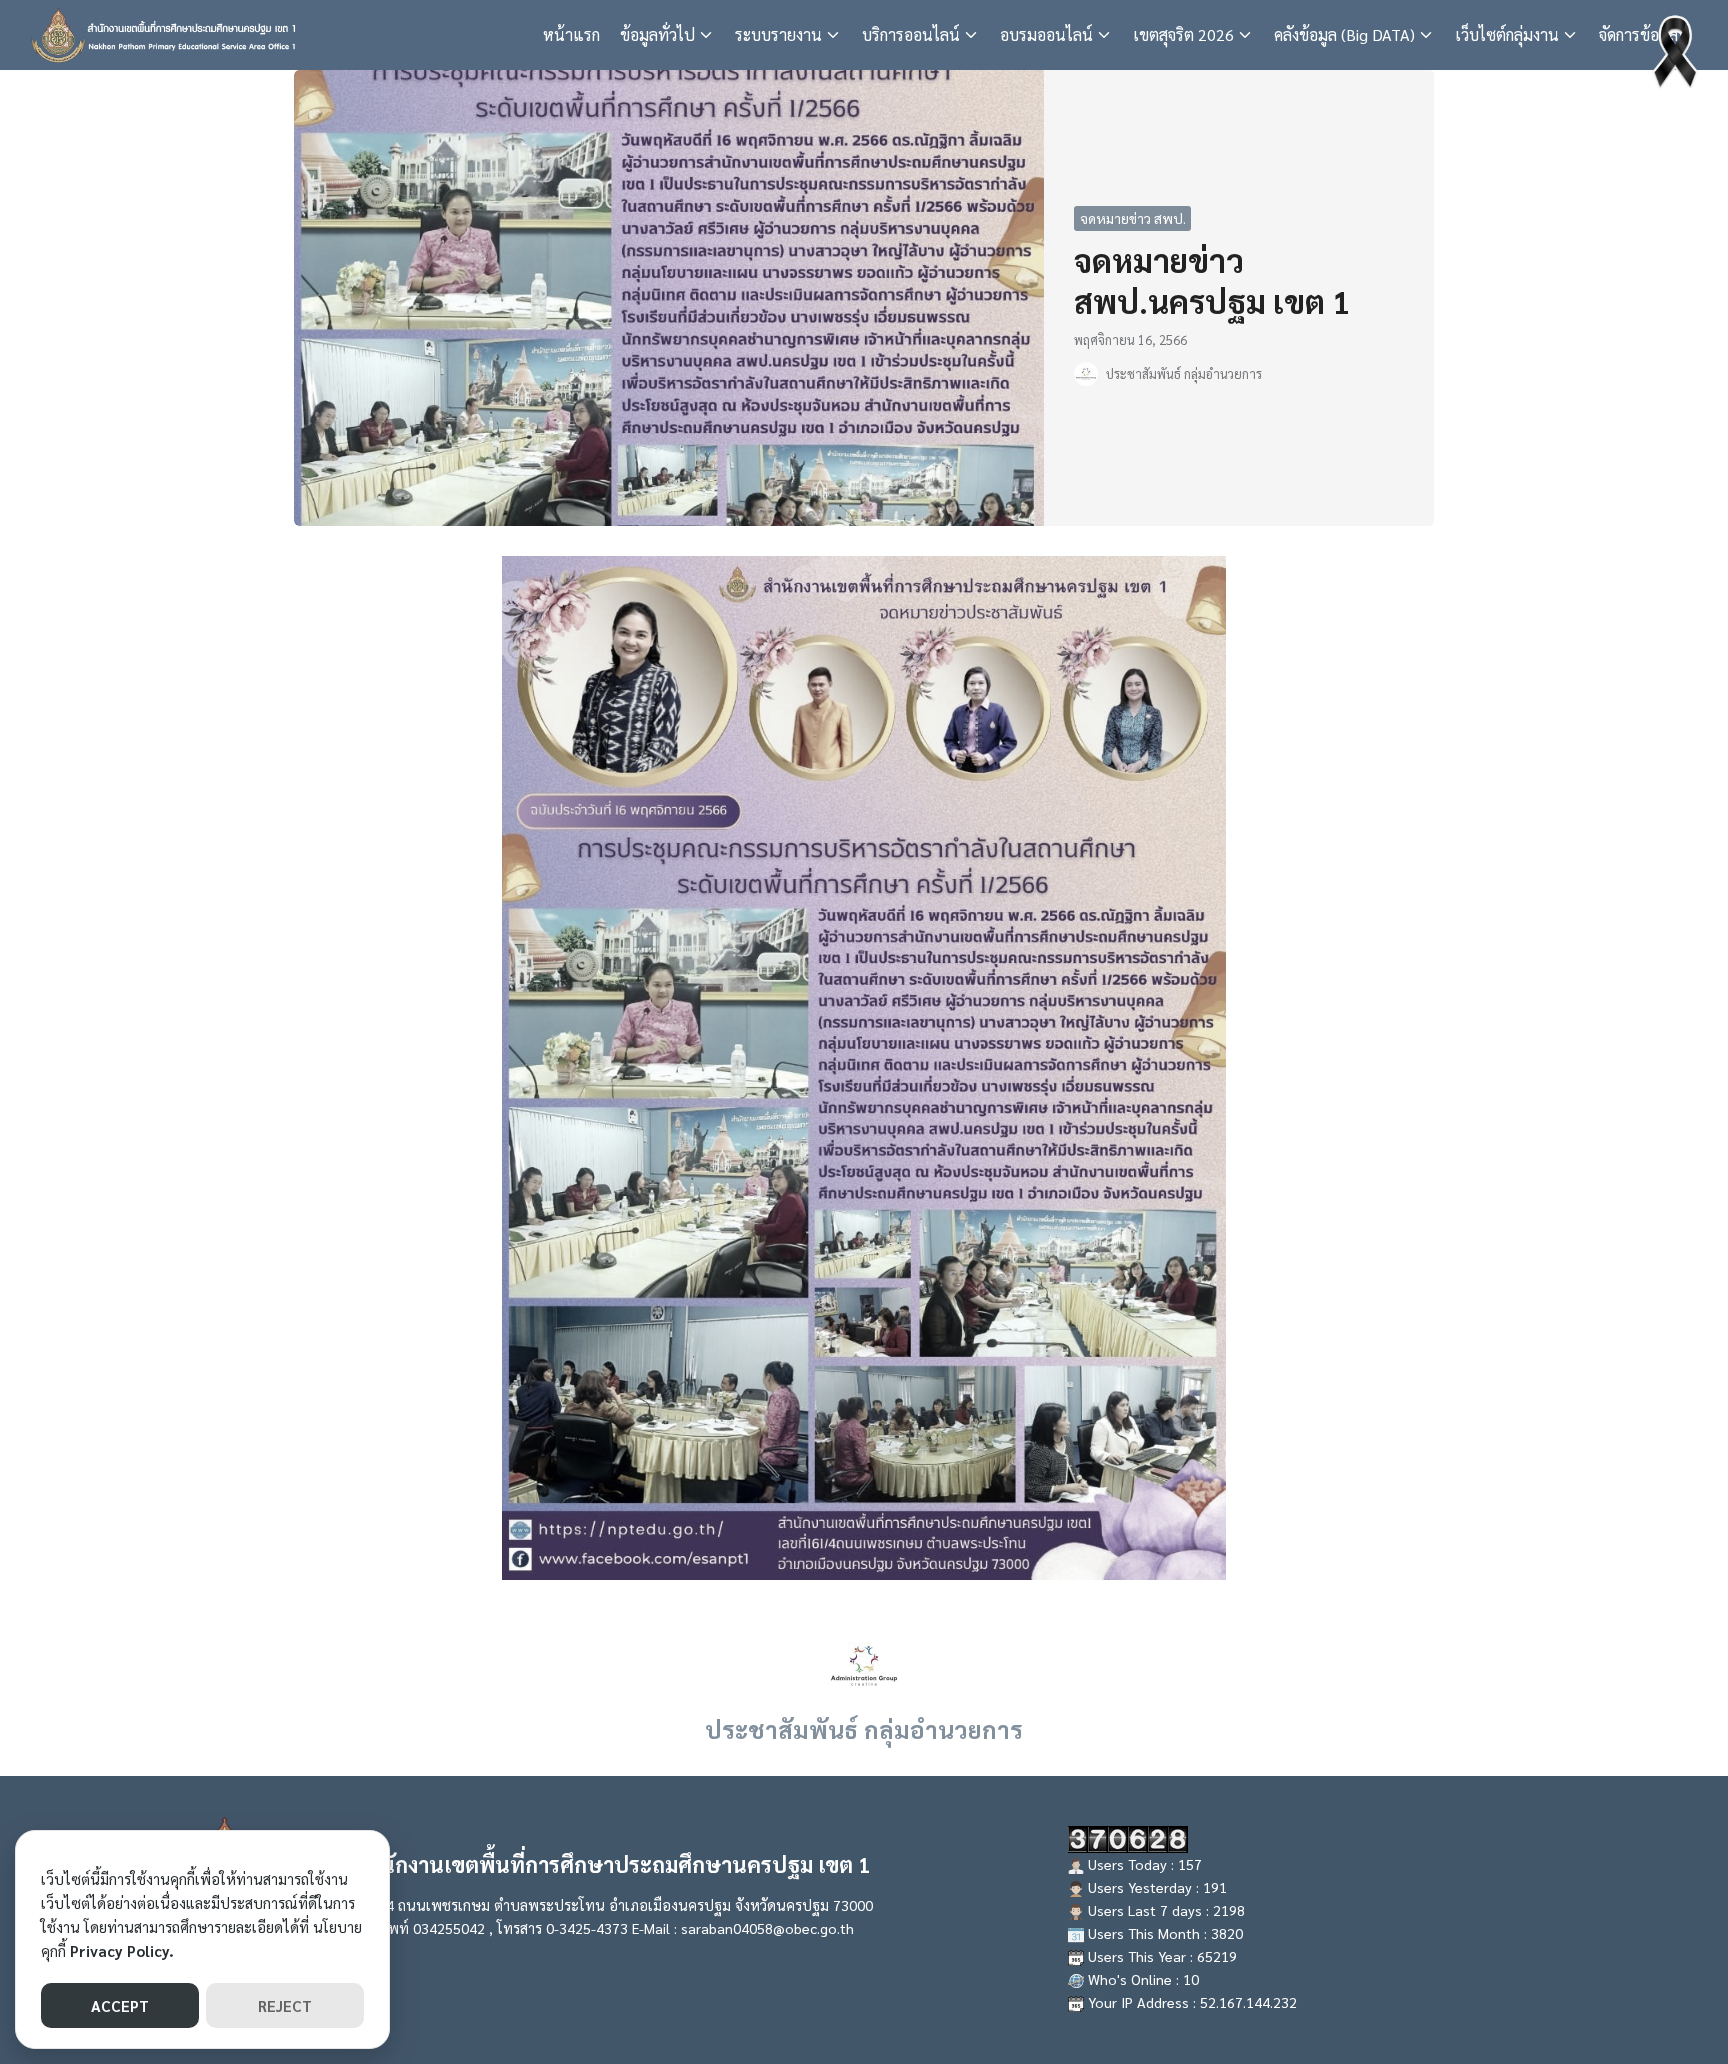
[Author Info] (864, 1663)
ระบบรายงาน (778, 34)
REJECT (285, 2005)
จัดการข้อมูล (1638, 34)
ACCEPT (120, 2005)
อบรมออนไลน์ (1046, 34)
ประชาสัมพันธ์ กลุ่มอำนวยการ (1184, 373)
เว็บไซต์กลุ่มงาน (1507, 34)
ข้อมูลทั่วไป (657, 34)
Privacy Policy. (122, 1950)
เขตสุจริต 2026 (1183, 34)
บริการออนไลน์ (911, 34)
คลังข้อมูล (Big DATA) (1344, 34)
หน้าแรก (571, 34)
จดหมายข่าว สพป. (1133, 218)
